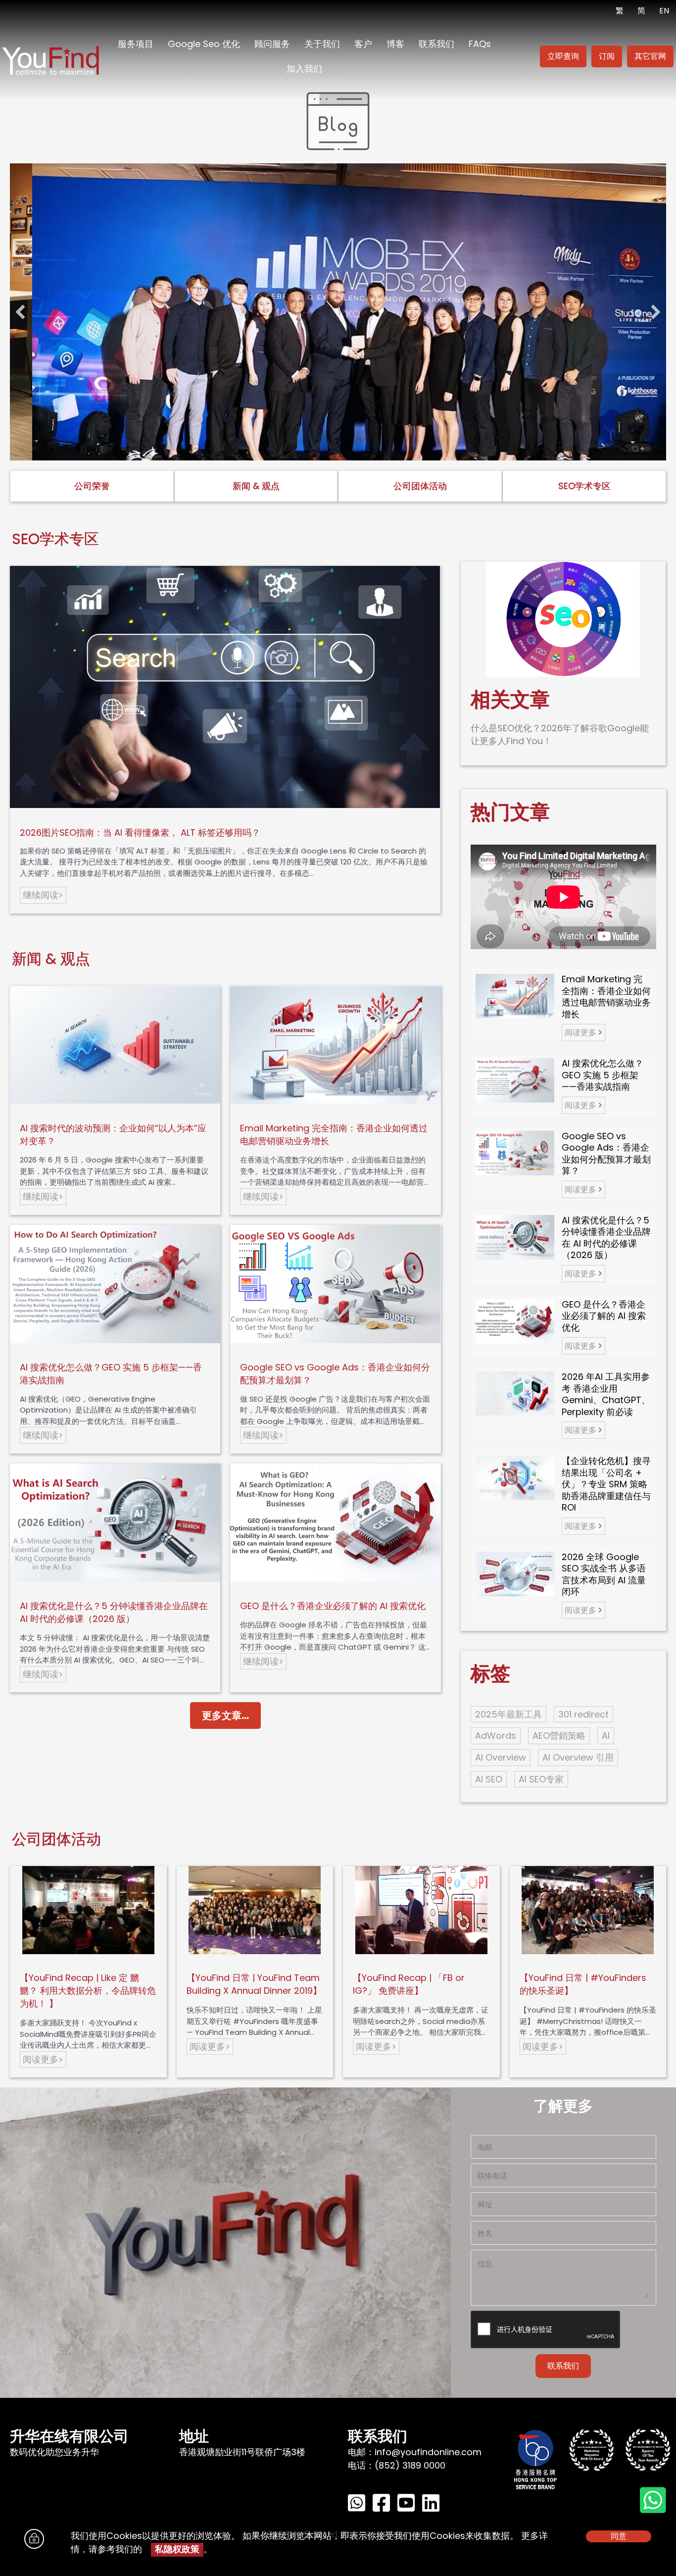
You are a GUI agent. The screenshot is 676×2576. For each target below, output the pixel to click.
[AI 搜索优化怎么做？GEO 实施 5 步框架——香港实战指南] (515, 1080)
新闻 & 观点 (256, 486)
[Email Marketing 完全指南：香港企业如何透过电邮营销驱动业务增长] (515, 995)
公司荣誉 (92, 486)
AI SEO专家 (541, 1779)
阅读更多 (581, 1033)
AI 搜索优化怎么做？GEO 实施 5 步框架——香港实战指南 (603, 1075)
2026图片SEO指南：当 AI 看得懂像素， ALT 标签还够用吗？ (140, 833)
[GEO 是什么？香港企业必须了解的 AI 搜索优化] (515, 1321)
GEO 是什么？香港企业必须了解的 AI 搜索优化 (333, 1606)
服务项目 (136, 44)
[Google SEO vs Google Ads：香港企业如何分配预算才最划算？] (515, 1152)
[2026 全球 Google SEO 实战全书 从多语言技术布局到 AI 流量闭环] (515, 1573)
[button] (20, 312)
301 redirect (583, 1714)
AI (606, 1736)
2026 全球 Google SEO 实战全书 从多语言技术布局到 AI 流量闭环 (604, 1574)
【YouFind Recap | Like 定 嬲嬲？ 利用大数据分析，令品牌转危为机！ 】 (88, 1991)
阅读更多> (43, 2059)
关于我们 (322, 44)
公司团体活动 (420, 486)
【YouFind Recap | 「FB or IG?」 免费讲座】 (409, 1984)
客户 (363, 44)
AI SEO (489, 1779)
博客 (395, 44)
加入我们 (304, 69)
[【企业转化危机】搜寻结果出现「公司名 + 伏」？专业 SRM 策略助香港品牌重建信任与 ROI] (515, 1477)
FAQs (480, 44)
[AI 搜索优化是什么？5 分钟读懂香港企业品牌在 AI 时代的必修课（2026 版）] (515, 1237)
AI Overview (501, 1757)
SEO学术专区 (584, 486)
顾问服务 (272, 44)
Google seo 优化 (204, 44)
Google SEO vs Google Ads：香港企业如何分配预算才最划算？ (606, 1154)
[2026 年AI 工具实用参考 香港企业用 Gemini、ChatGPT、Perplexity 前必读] (515, 1393)
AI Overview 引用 (578, 1757)
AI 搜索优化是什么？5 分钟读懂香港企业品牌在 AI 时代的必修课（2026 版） (114, 1612)
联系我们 (436, 44)
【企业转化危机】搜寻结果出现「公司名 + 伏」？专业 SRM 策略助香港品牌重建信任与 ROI (606, 1484)
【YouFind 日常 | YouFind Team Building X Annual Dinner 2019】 (254, 1984)
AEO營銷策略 (559, 1736)
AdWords (496, 1736)
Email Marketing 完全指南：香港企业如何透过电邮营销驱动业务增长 (606, 997)
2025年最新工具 (508, 1714)
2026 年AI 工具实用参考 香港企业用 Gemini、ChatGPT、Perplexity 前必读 (606, 1394)
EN (664, 11)
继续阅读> (43, 895)
